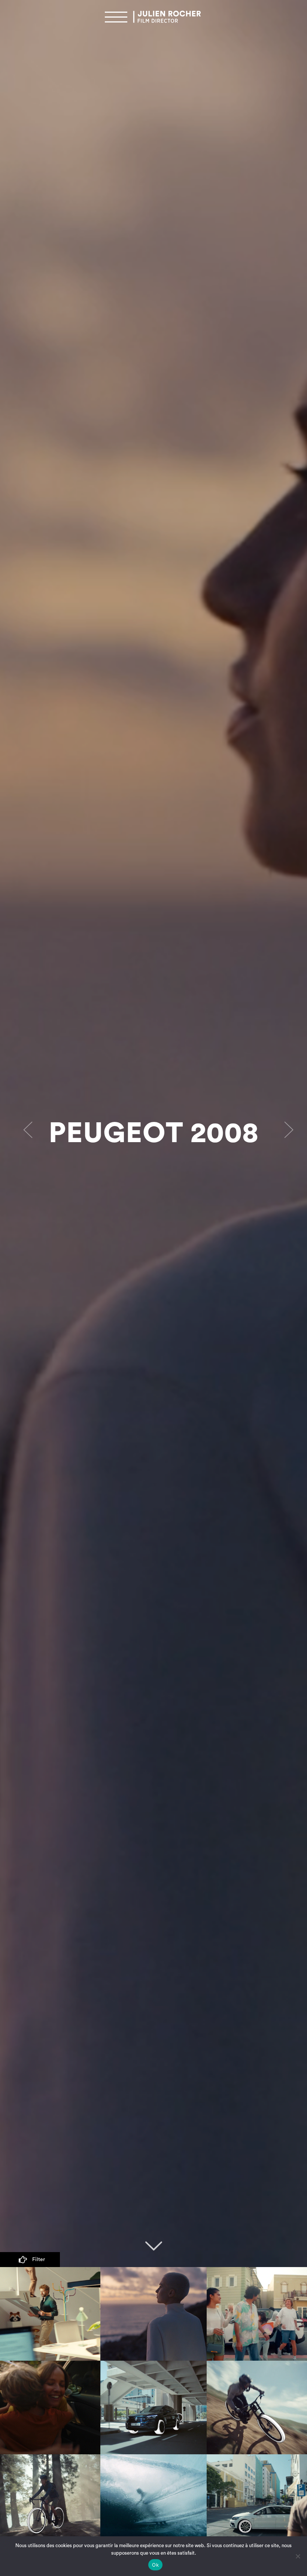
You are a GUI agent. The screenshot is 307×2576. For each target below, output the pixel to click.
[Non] (298, 2556)
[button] (23, 1133)
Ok (155, 2565)
